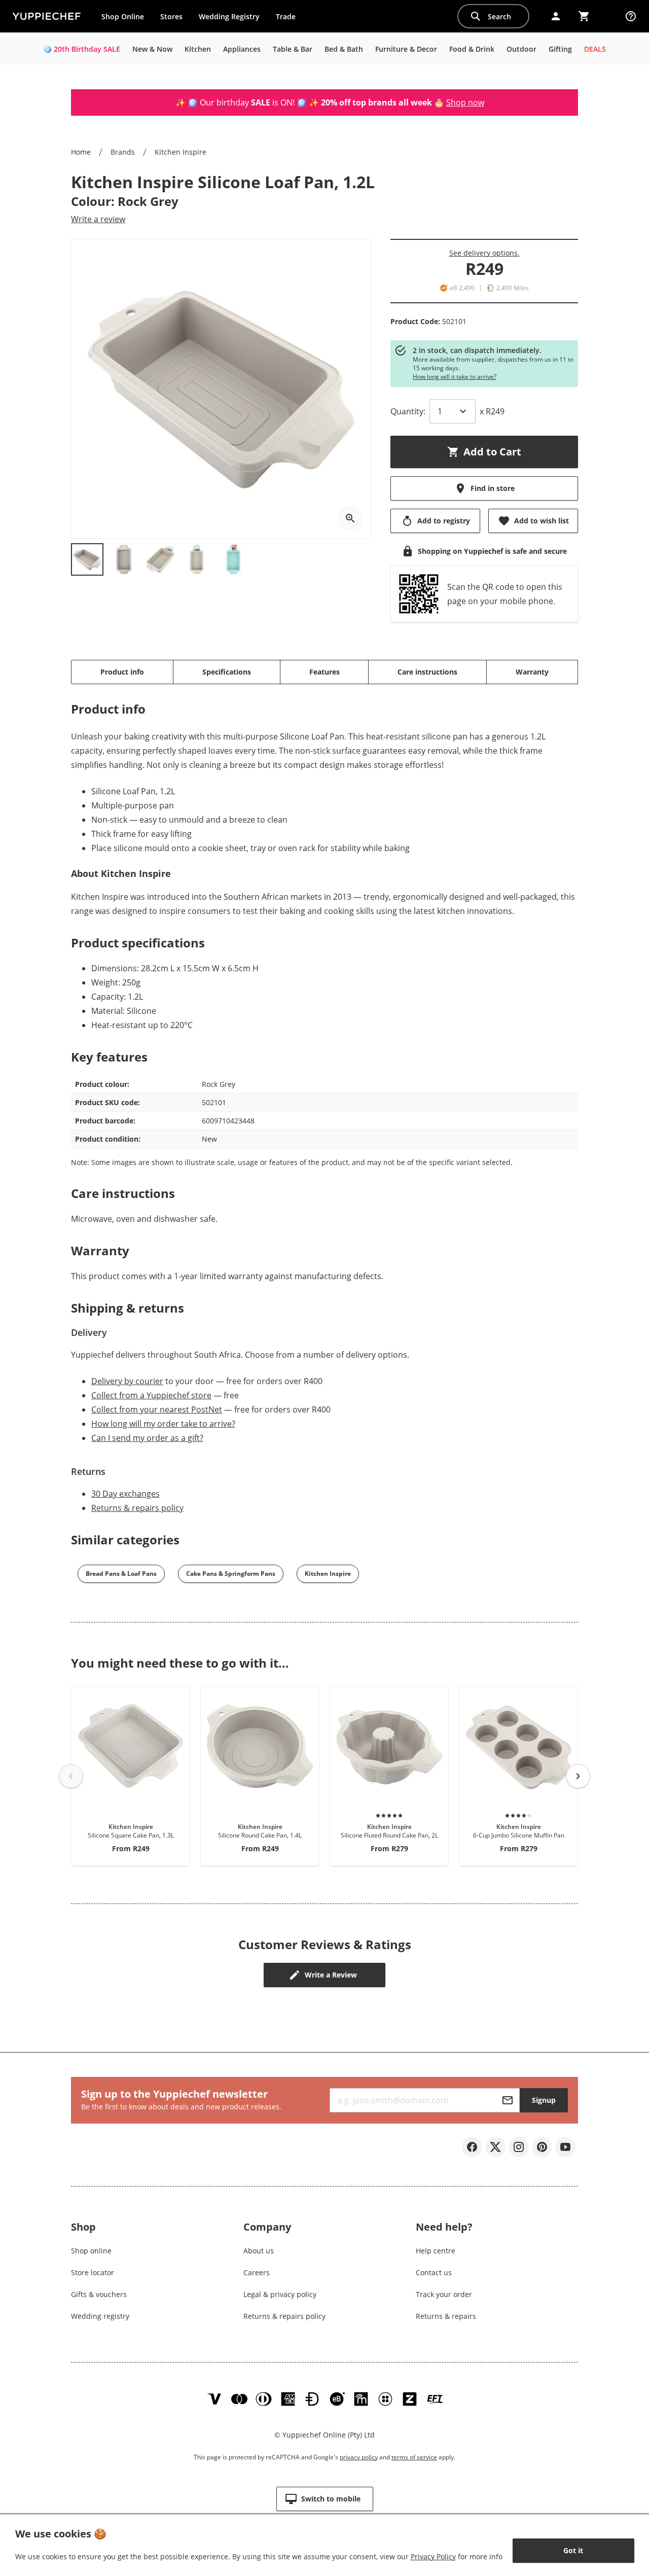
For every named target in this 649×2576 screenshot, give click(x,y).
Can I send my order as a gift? (147, 1438)
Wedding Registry (229, 16)
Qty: (408, 411)
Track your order (444, 2294)
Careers (257, 2272)
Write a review (98, 219)
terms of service (414, 2457)
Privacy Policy (433, 2556)
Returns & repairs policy (137, 1508)
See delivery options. (484, 253)
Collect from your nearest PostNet (157, 1409)
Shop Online (123, 16)
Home (81, 152)
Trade (290, 19)
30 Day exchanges (125, 1494)
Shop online (91, 2251)
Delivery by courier (127, 1381)
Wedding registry (100, 2316)
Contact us (434, 2272)
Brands (123, 152)
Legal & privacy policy (280, 2294)
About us (259, 2251)
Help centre (436, 2251)
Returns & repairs (446, 2316)
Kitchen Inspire (181, 152)
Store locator (93, 2272)
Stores (171, 16)
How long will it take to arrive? (455, 377)
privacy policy (359, 2457)
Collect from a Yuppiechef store (151, 1395)
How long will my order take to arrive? (163, 1424)
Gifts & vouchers (99, 2294)
